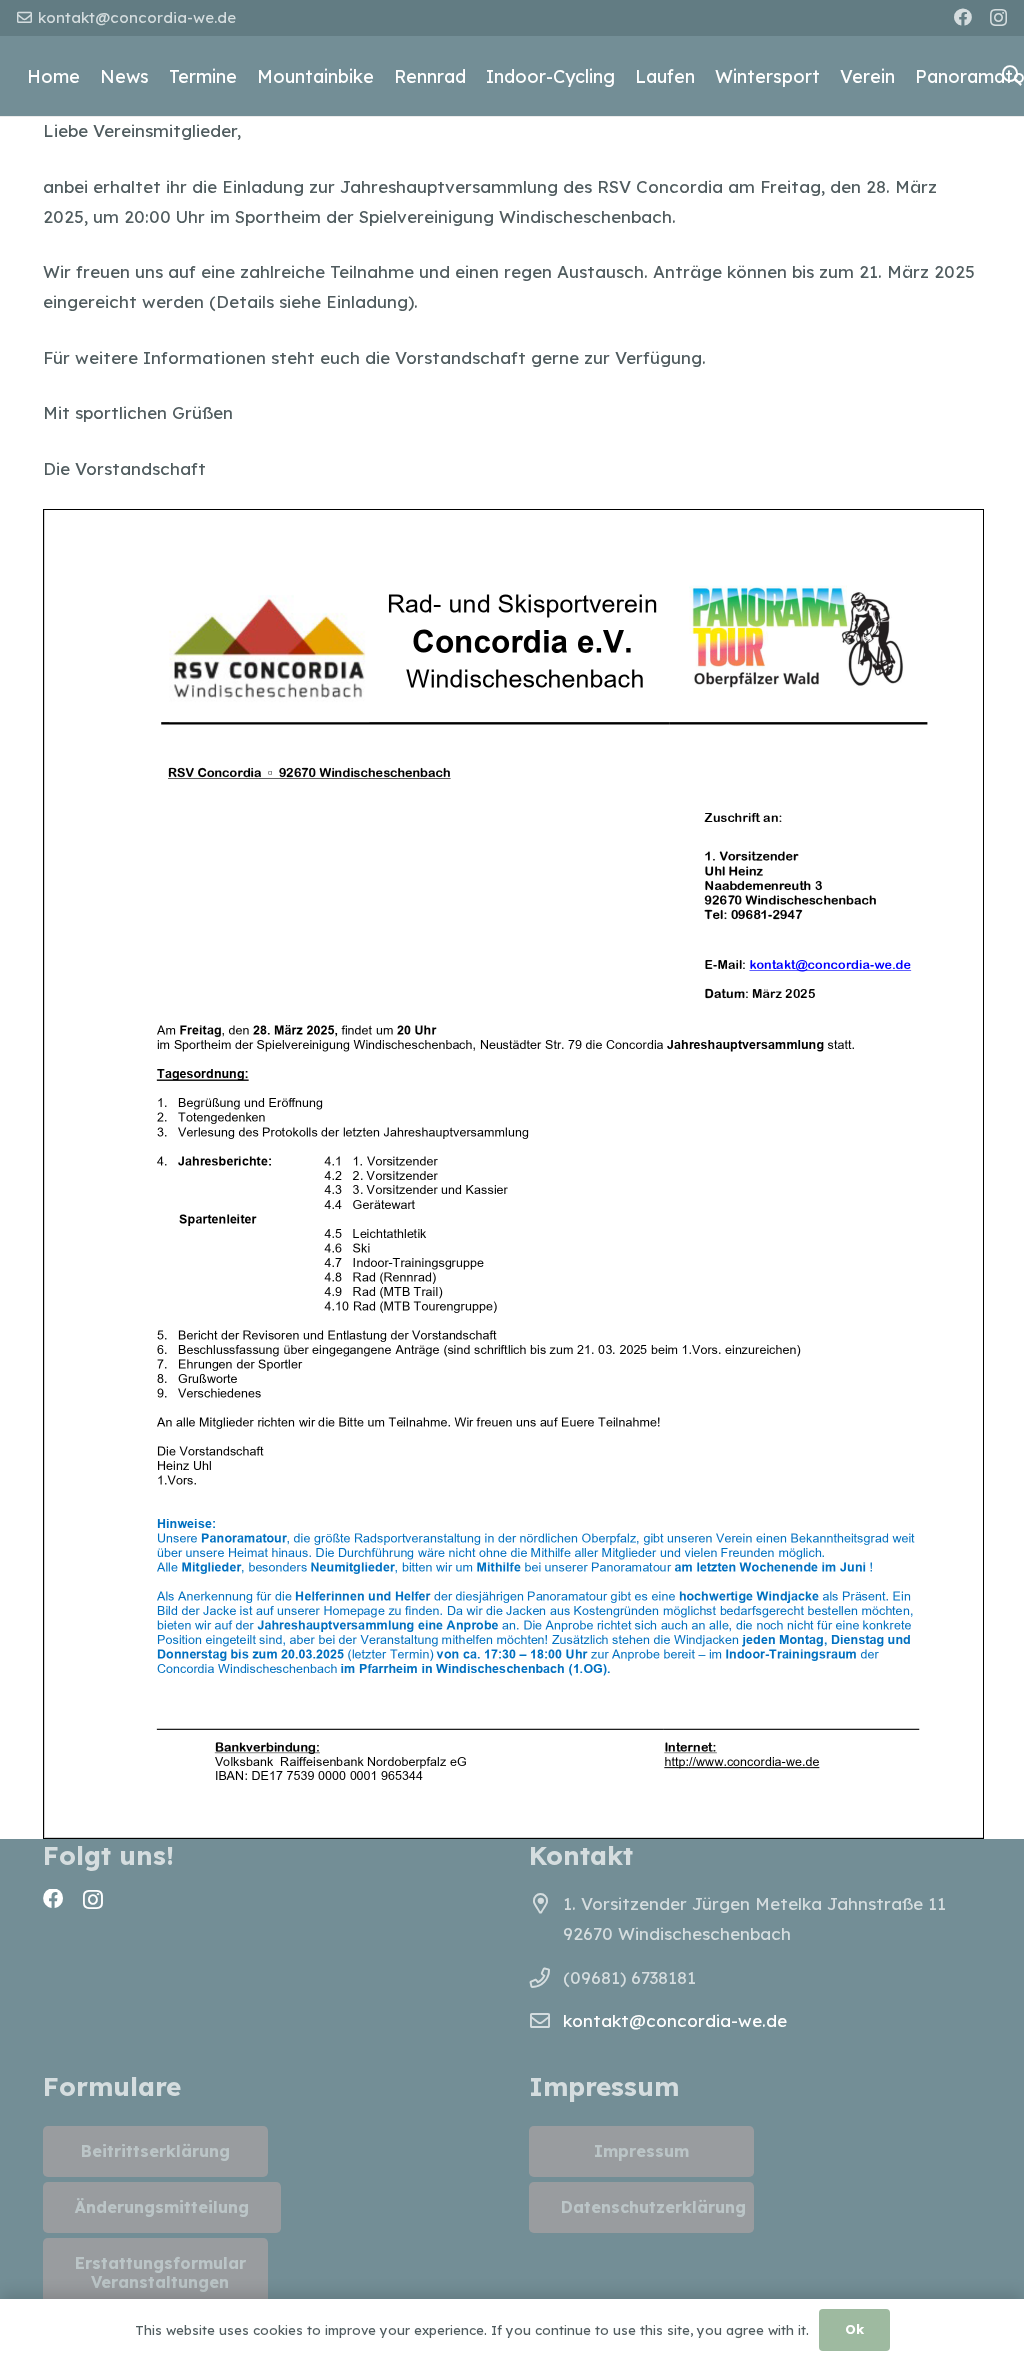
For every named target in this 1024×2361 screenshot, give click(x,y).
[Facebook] (963, 17)
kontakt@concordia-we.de (675, 2020)
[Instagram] (998, 18)
